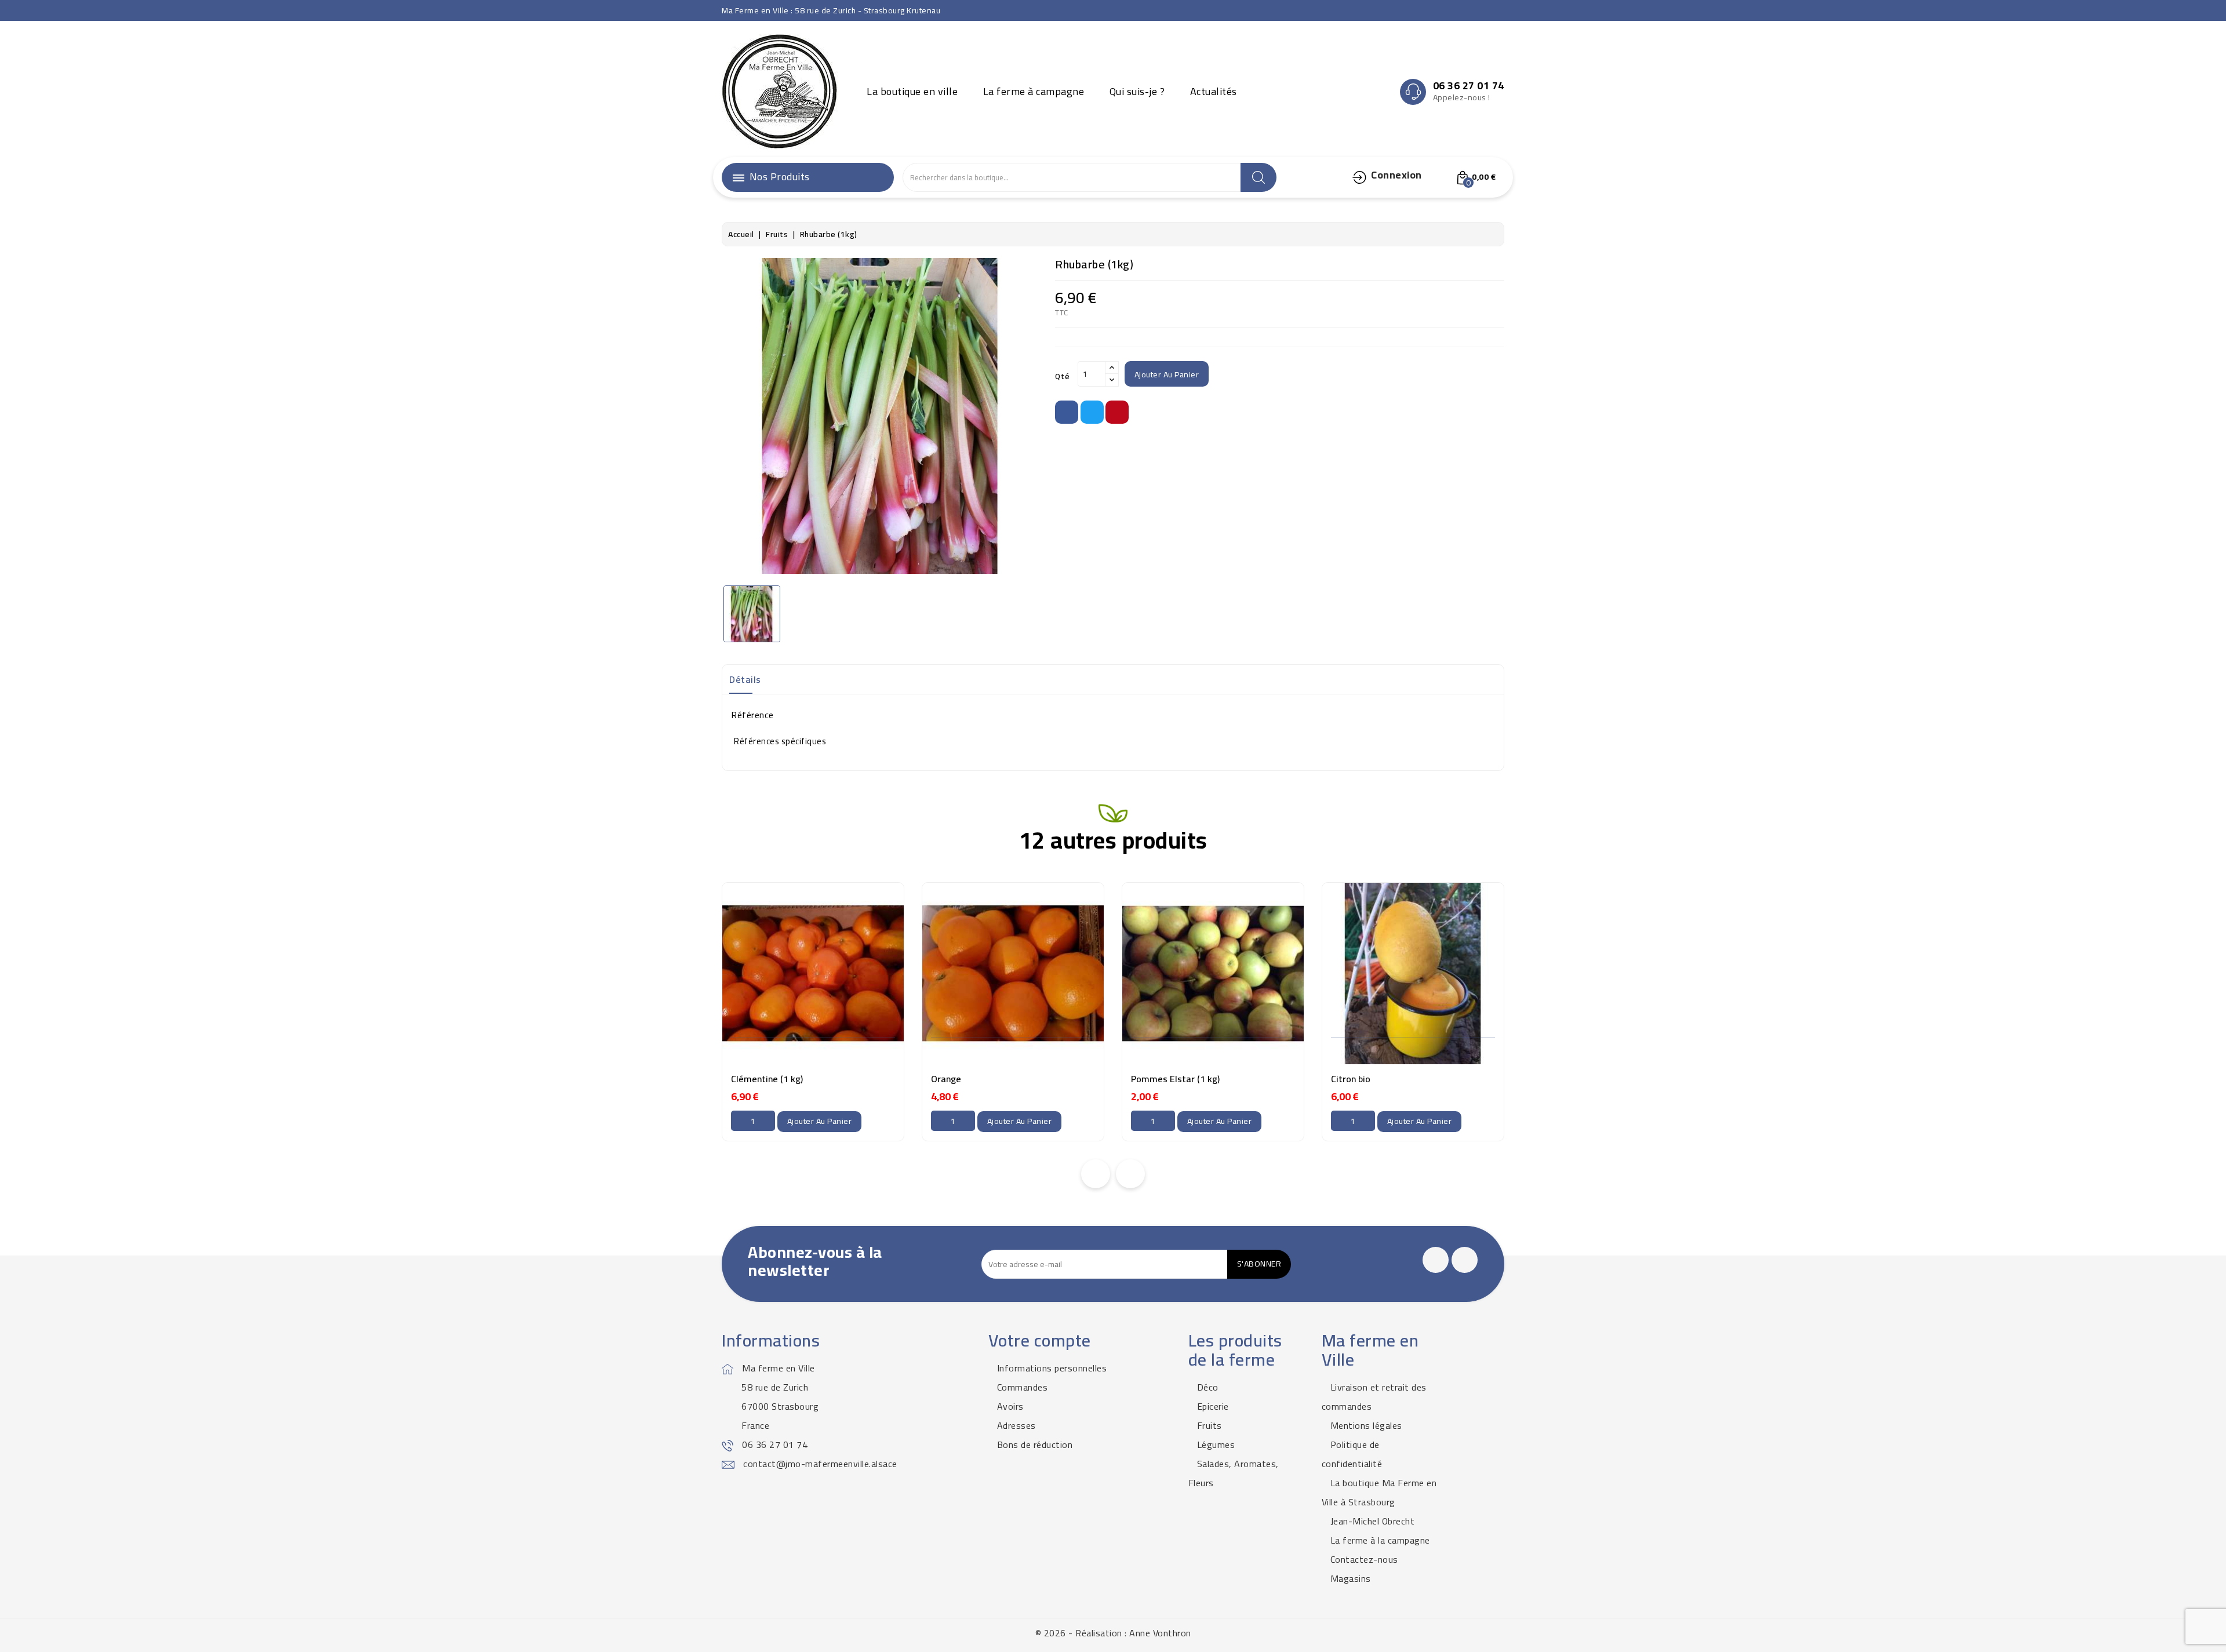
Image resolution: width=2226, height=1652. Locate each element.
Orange (946, 1079)
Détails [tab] (745, 679)
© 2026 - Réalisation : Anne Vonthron (1113, 1633)
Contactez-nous (1364, 1559)
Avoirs (1010, 1406)
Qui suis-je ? (1137, 91)
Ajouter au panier (1167, 374)
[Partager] (1067, 412)
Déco (1208, 1387)
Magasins (1351, 1578)
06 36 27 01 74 (775, 1444)
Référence (752, 715)
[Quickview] (836, 1039)
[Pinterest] (1117, 412)
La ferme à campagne (1034, 91)
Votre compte (1040, 1340)
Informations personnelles (1052, 1368)
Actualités (1214, 91)
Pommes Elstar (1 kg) (1175, 1079)
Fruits (1210, 1425)
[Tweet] (1092, 412)
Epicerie (1213, 1406)
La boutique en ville (912, 91)
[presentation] (1096, 1174)
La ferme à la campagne (1380, 1540)
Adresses (1016, 1425)
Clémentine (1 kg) (767, 1079)
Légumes (1216, 1444)
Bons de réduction (1035, 1444)
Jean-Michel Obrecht (1373, 1521)
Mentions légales (1366, 1425)
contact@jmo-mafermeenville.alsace (820, 1464)
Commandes (1023, 1387)
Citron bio (1351, 1079)
